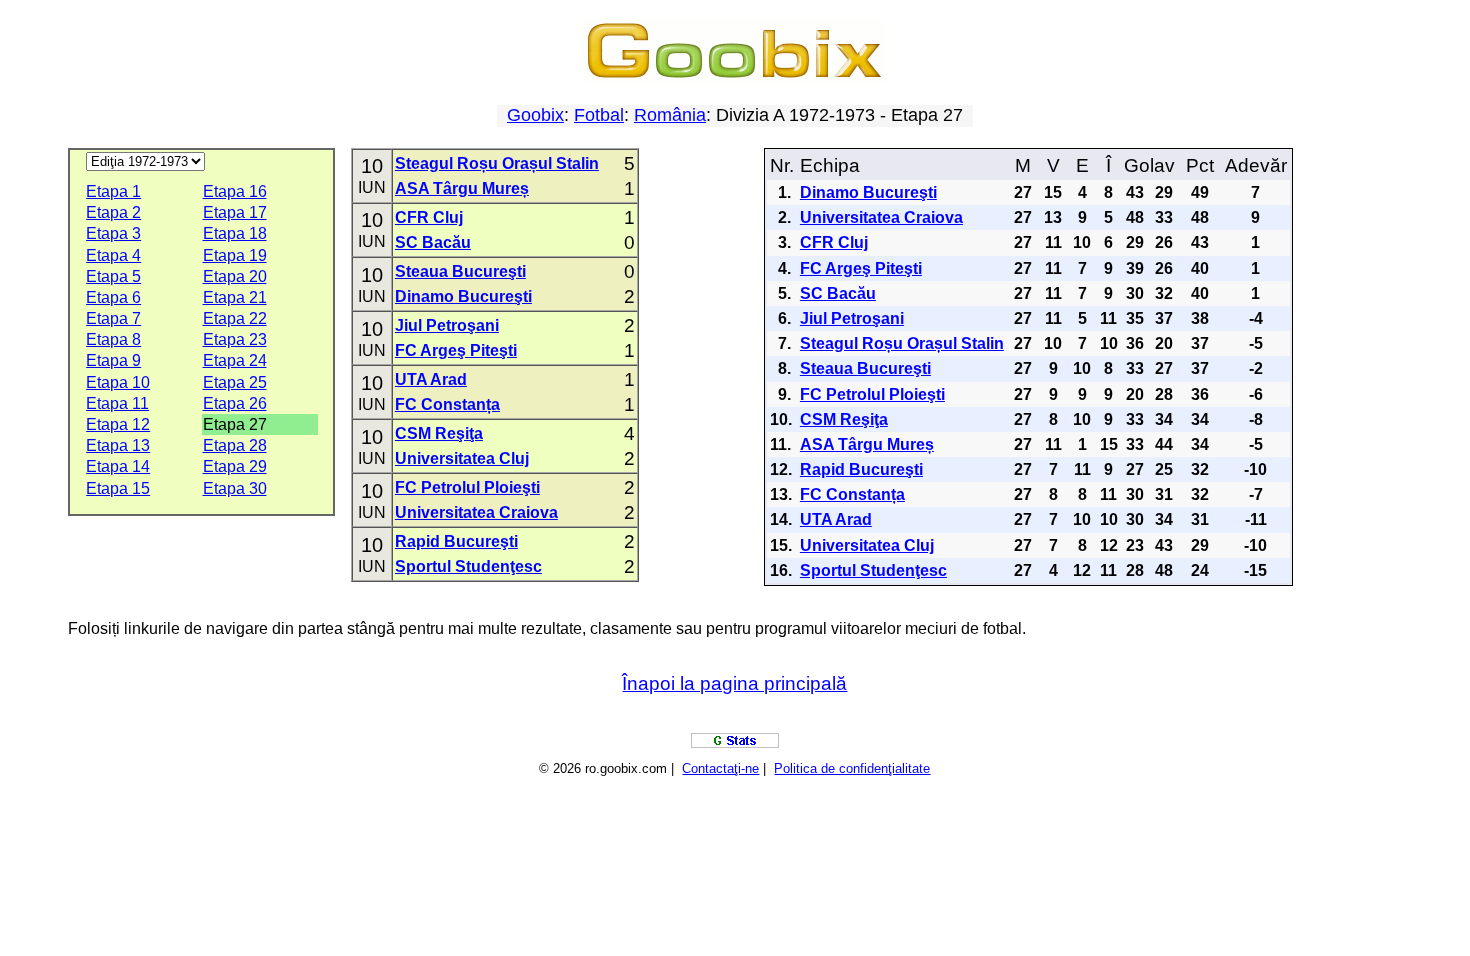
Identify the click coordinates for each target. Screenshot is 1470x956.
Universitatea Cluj (462, 458)
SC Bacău (433, 242)
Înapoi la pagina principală (734, 683)
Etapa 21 (235, 297)
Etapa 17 (235, 212)
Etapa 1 (113, 191)
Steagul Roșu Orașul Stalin (497, 163)
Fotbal (599, 115)
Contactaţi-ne (720, 768)
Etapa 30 (235, 488)
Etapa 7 (113, 318)
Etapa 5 (113, 276)
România (670, 115)
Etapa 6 (113, 297)
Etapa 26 (235, 403)
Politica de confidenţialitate (852, 768)
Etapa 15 (118, 488)
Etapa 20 (235, 276)
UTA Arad (431, 379)
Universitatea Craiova (476, 512)
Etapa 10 (118, 382)
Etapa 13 (118, 445)
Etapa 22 (235, 318)
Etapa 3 (113, 233)
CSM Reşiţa (439, 433)
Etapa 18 (235, 233)
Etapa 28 (235, 445)
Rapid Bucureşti (456, 541)
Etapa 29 (235, 466)
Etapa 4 (113, 255)
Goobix (535, 115)
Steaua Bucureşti (460, 271)
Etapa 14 (118, 466)
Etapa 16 (235, 191)
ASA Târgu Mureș (462, 188)
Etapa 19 (235, 255)
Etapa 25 (235, 382)
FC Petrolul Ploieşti (467, 487)
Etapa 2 (113, 212)
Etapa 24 (235, 360)
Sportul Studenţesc (468, 566)
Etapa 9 (113, 360)
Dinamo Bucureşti (463, 296)
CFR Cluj (429, 217)
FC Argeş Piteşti (456, 350)
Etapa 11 (117, 403)
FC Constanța (447, 404)
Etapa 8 (113, 339)
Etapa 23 (235, 339)
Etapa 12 (118, 424)
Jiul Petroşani (447, 325)
